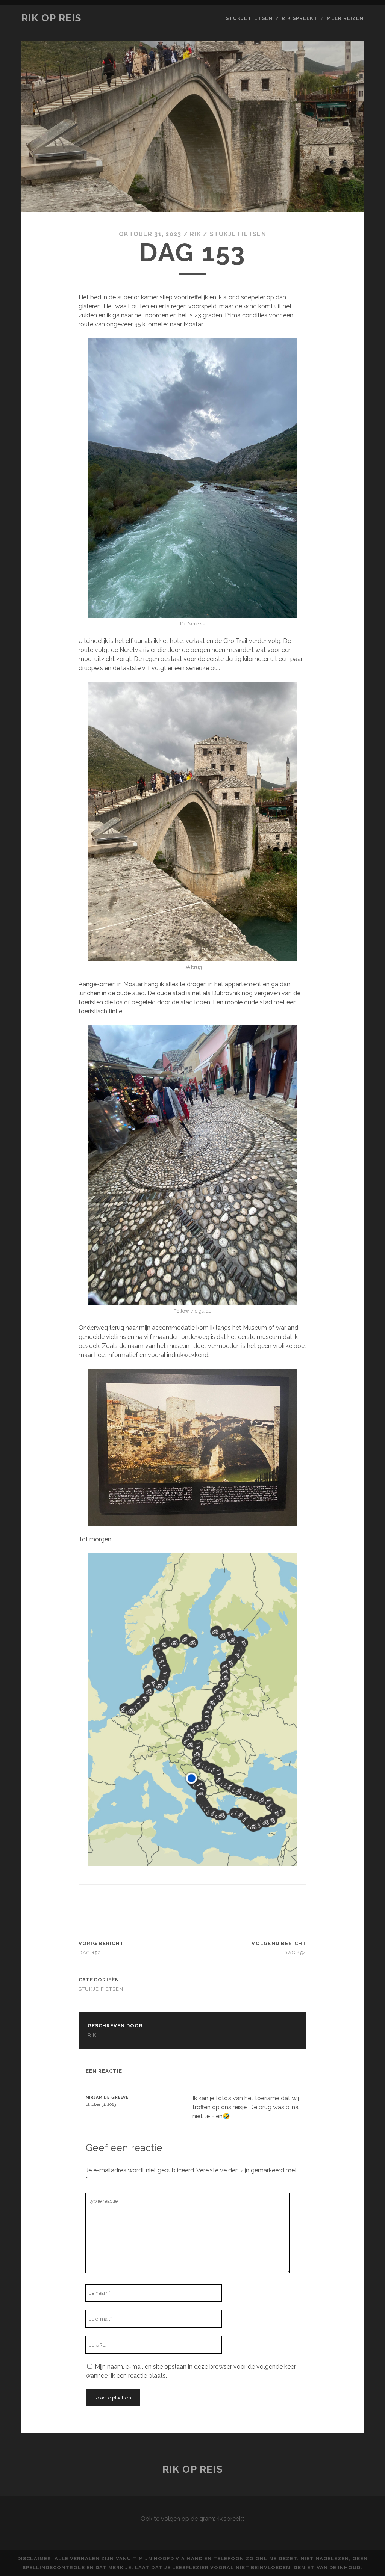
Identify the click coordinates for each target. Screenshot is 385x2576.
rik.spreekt (230, 2519)
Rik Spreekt (300, 18)
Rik (196, 234)
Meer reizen (345, 18)
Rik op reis (52, 18)
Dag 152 (90, 1953)
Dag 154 (295, 1953)
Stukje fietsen (249, 18)
